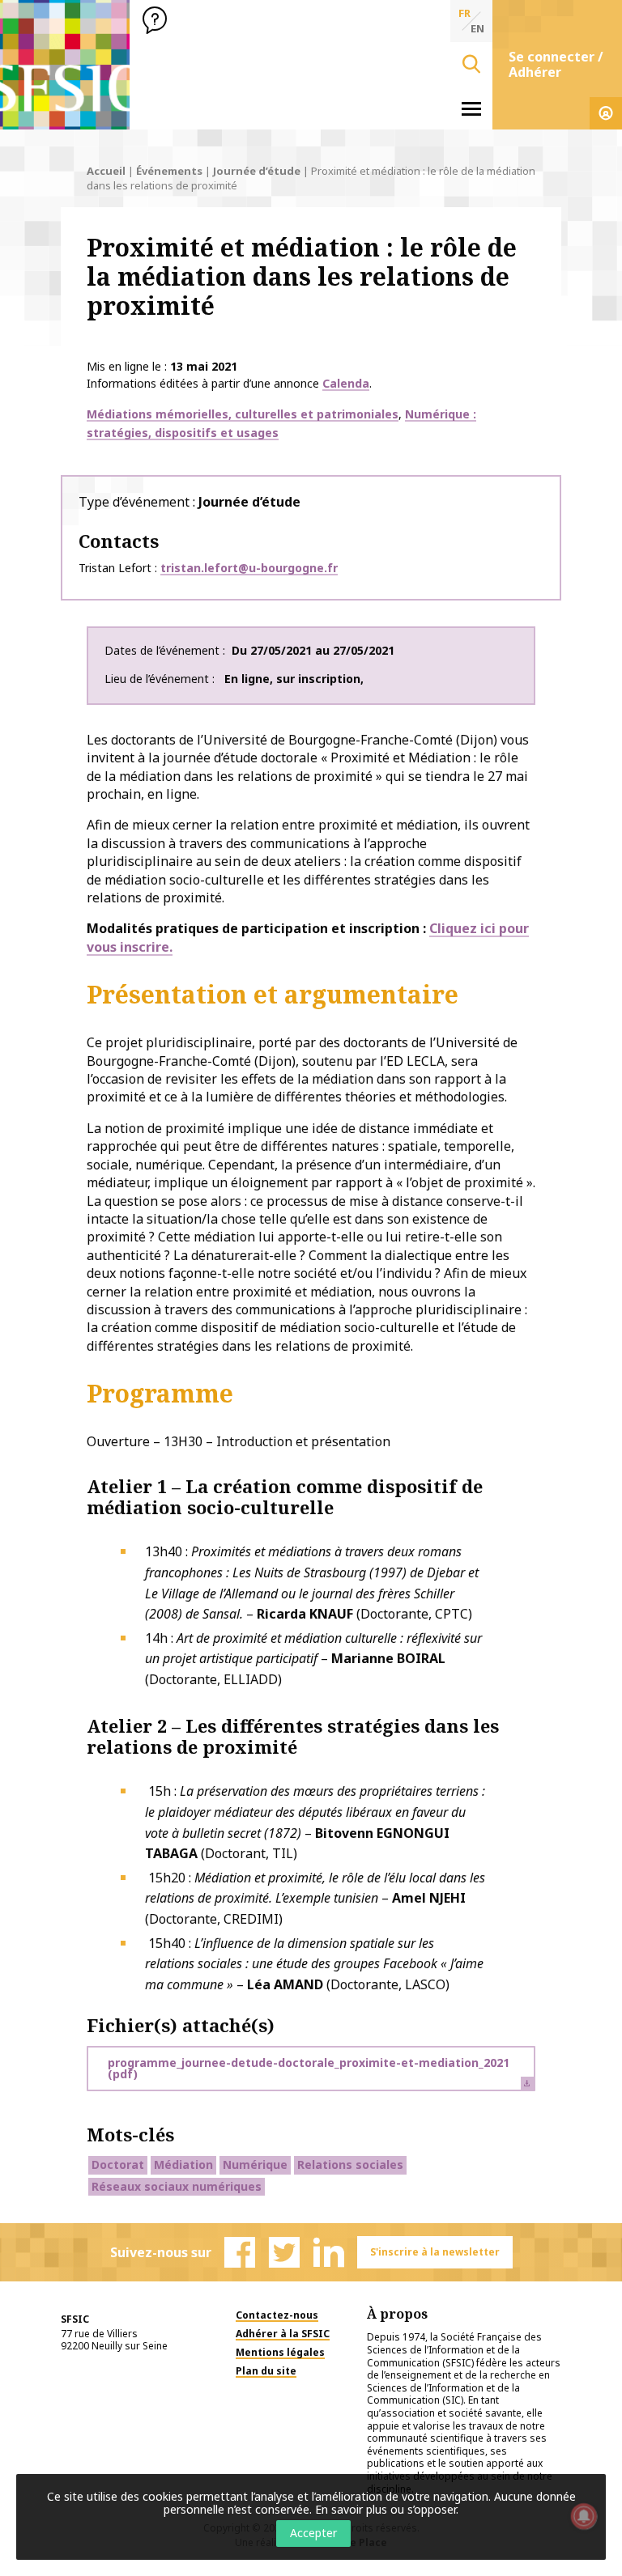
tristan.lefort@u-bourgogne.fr (249, 568)
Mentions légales (280, 2352)
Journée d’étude (257, 171)
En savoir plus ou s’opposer (386, 2509)
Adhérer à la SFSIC (283, 2334)
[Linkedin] (329, 2252)
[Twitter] (284, 2252)
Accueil (106, 171)
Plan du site (266, 2371)
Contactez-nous (277, 2315)
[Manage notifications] (584, 2516)
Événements (169, 171)
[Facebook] (240, 2252)
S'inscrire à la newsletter (435, 2252)
